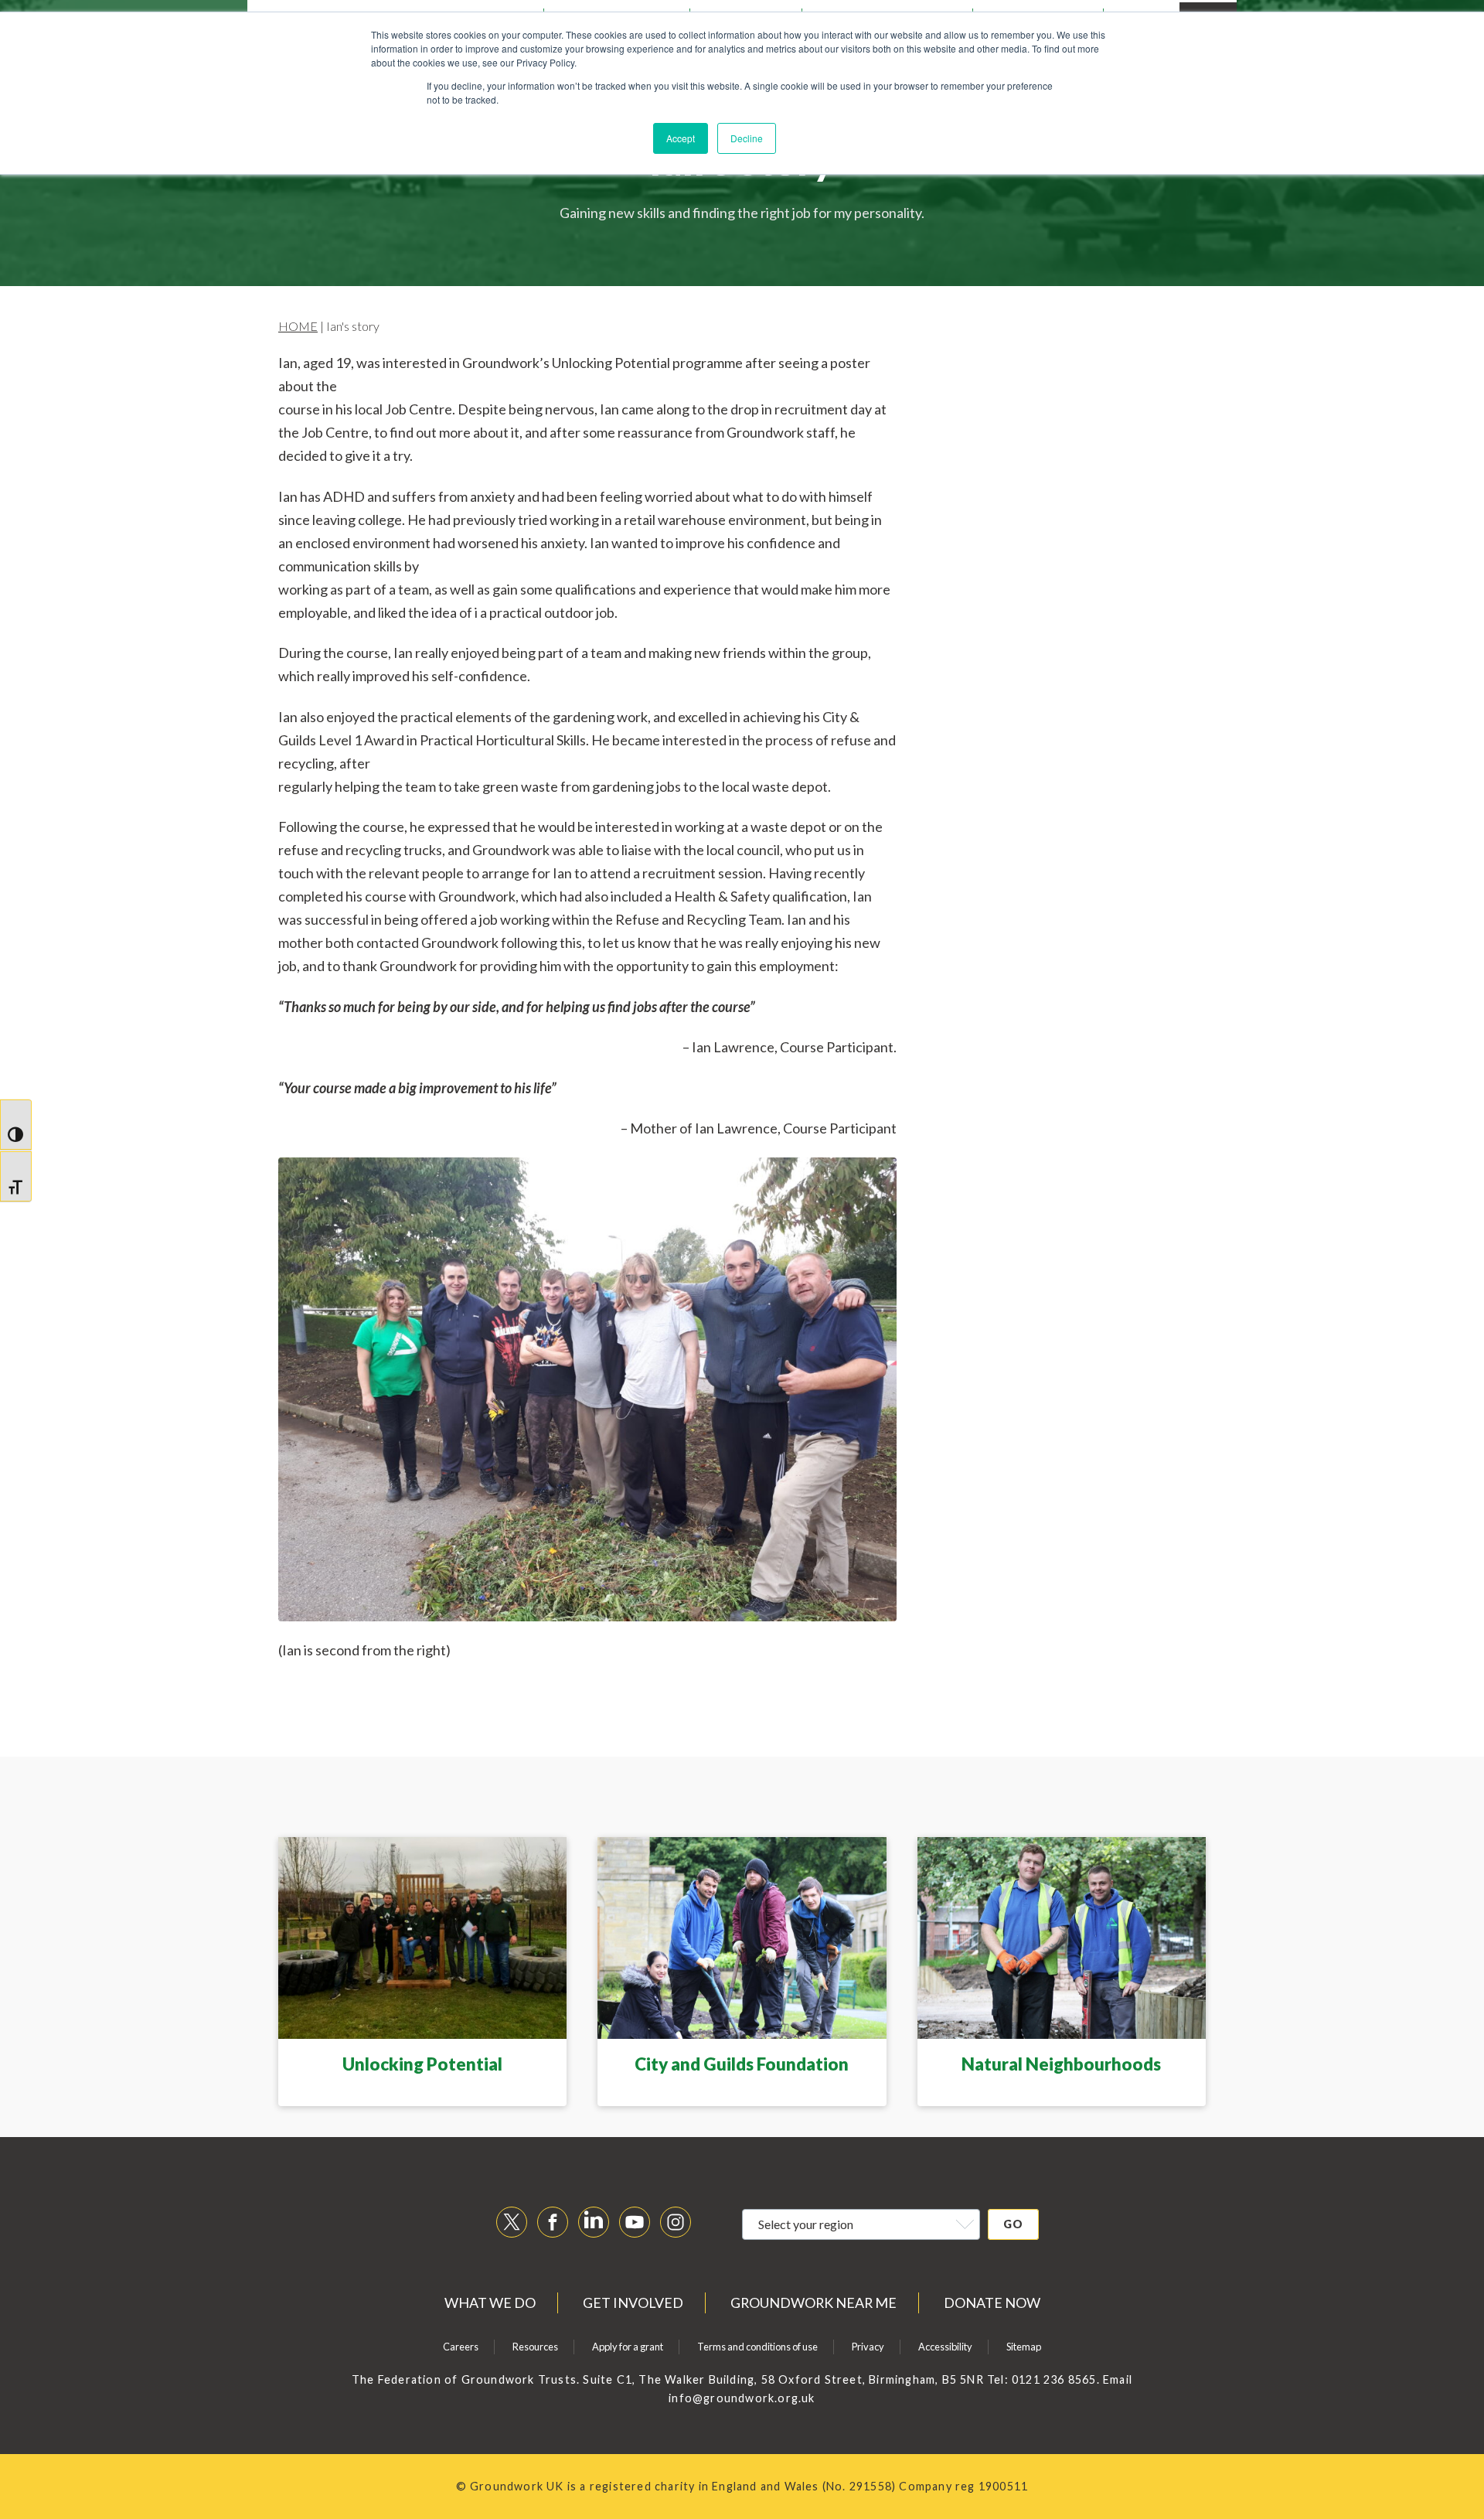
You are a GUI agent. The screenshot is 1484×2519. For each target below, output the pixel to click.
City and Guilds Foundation (742, 2064)
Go (1013, 2224)
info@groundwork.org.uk (742, 2398)
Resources (535, 2347)
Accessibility (945, 2347)
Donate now (992, 2303)
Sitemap (1024, 2347)
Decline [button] (747, 138)
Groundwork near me (813, 2303)
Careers (461, 2347)
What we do (490, 2303)
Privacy (868, 2347)
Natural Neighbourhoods (1061, 2064)
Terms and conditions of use (757, 2347)
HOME (298, 326)
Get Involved (633, 2303)
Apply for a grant (628, 2347)
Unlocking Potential (422, 2064)
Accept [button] (681, 138)
